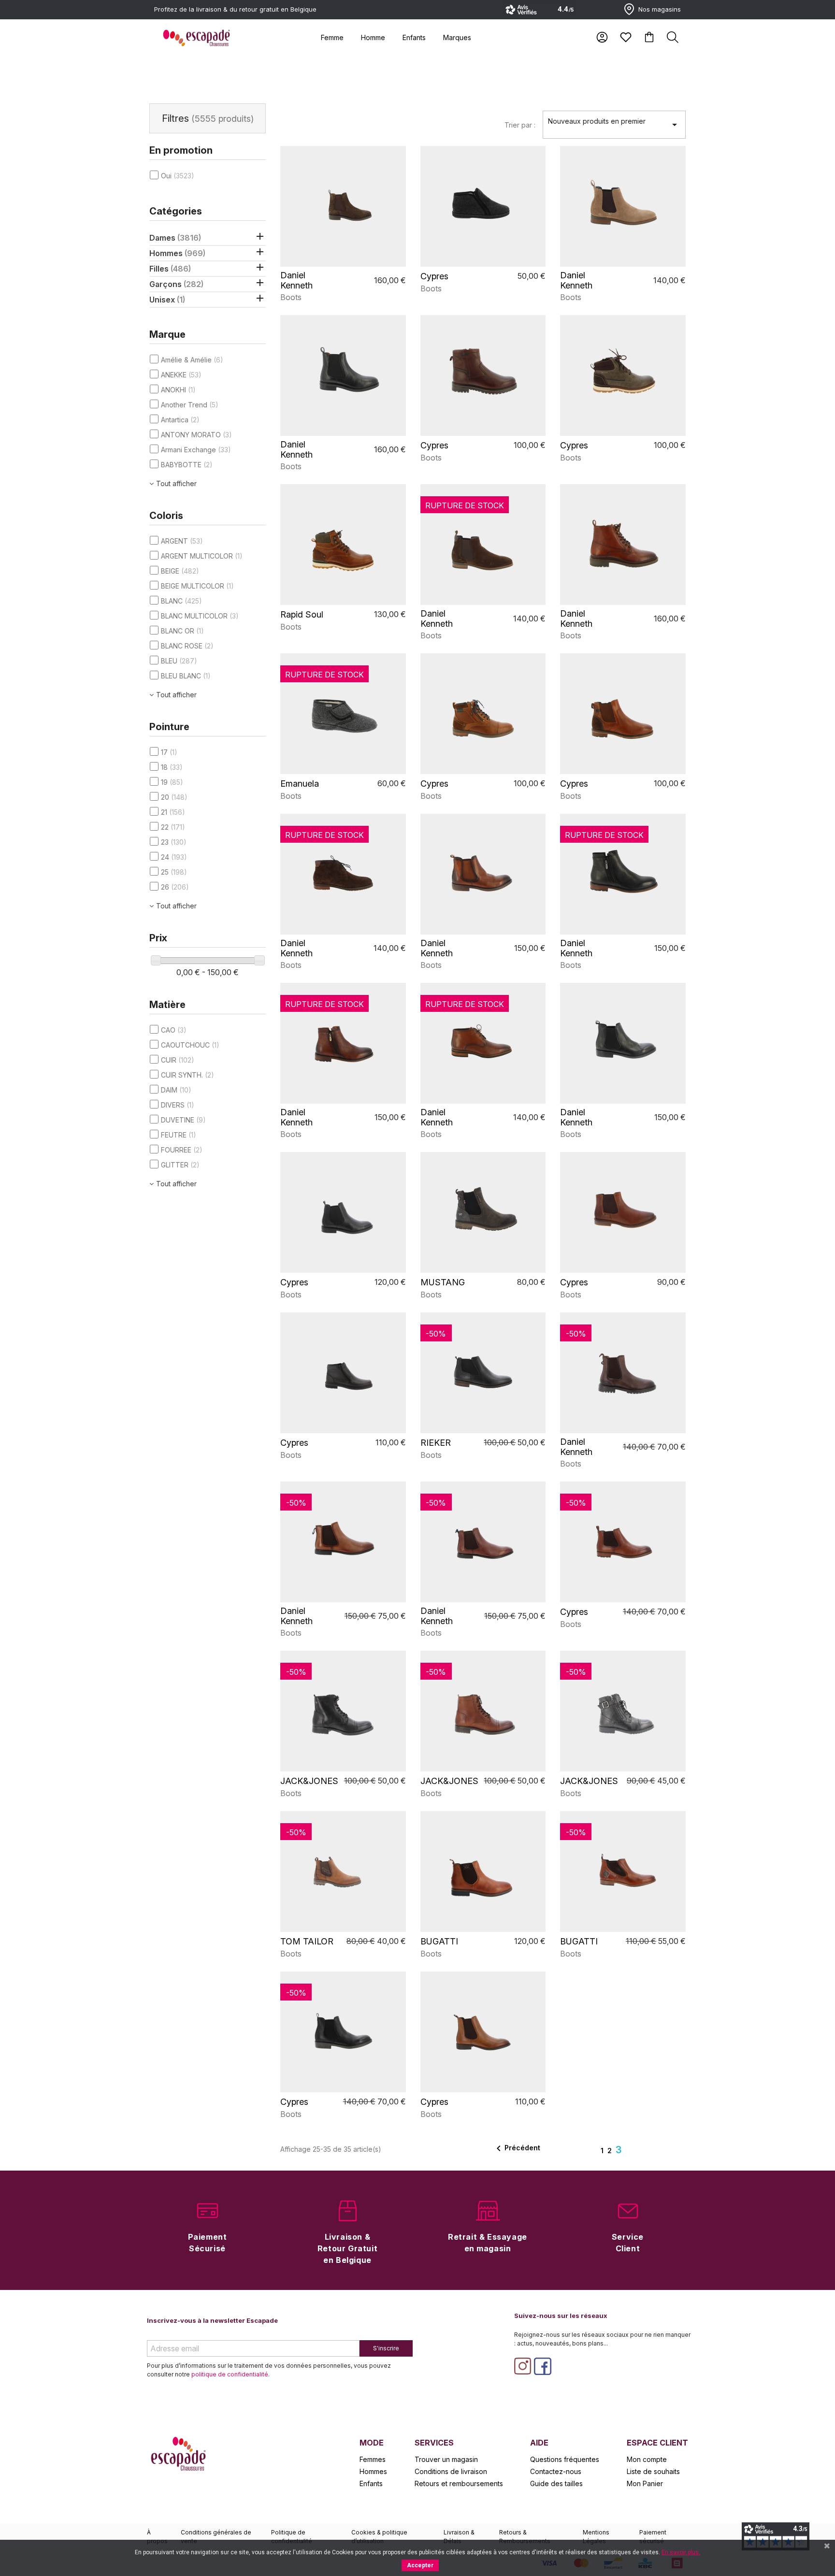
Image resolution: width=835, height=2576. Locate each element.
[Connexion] (602, 37)
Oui (178, 176)
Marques (457, 37)
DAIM (176, 1090)
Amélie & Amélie (192, 360)
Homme (373, 37)
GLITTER (180, 1165)
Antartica (180, 420)
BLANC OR (182, 631)
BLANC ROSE (187, 646)
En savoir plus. (681, 2552)
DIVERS (178, 1105)
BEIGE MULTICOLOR (197, 586)
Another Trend (190, 405)
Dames (175, 238)
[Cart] (649, 37)
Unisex (167, 300)
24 (174, 857)
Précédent (517, 2148)
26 (175, 887)
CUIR (178, 1060)
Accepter (420, 2565)
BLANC (181, 601)
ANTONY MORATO (196, 435)
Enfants (414, 37)
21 (173, 812)
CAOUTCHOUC (190, 1045)
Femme (332, 37)
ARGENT (182, 541)
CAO (174, 1030)
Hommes (177, 253)
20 (174, 797)
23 (174, 842)
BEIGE (180, 571)
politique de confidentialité (230, 2374)
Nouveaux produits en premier (614, 124)
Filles (170, 269)
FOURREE (182, 1150)
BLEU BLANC (186, 676)
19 (172, 782)
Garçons (176, 284)
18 (172, 767)
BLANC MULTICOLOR (200, 616)
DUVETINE (183, 1120)
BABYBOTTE (187, 465)
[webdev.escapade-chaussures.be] (196, 38)
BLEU (179, 661)
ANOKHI (178, 390)
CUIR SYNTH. (187, 1075)
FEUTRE (179, 1135)
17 (169, 752)
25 (174, 872)
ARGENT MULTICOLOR (202, 556)
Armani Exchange (196, 450)
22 (173, 827)
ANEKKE (181, 375)
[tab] (332, 37)
